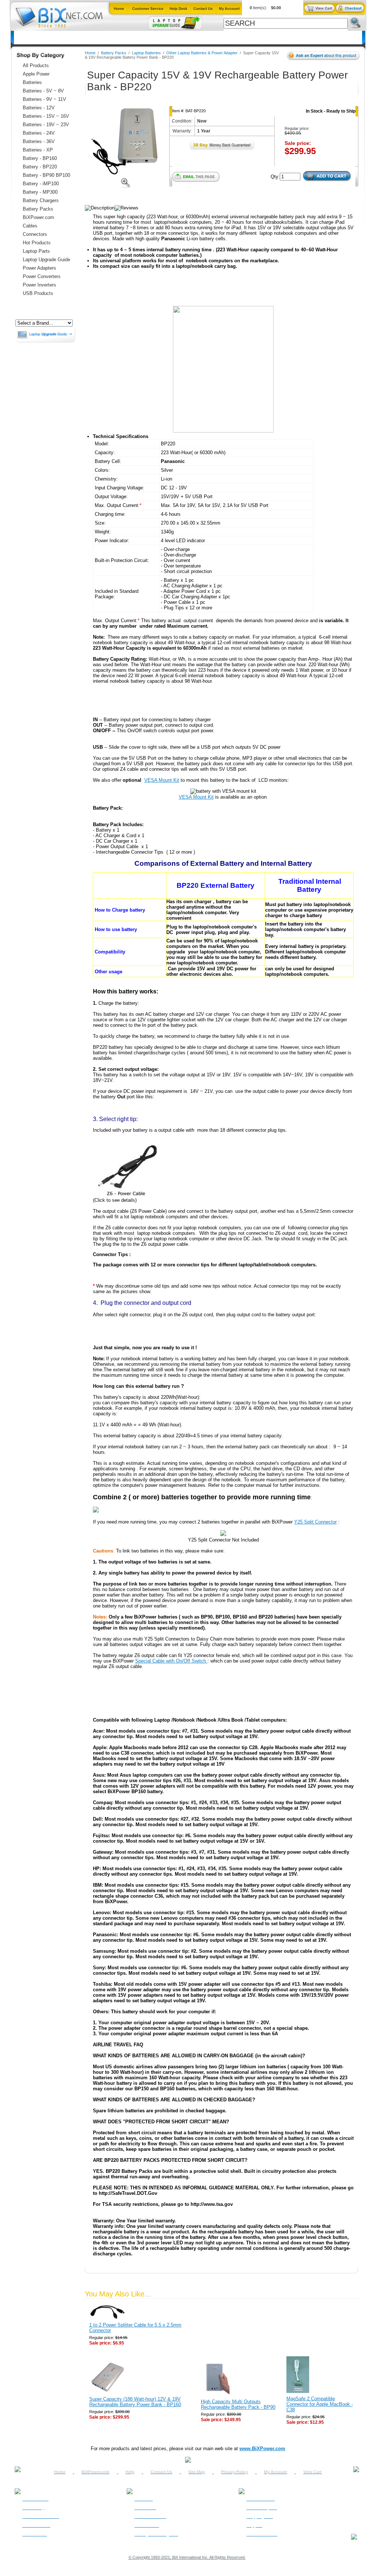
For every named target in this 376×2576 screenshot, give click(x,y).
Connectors (81, 38)
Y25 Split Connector (315, 1522)
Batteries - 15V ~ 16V (46, 116)
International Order (41, 2517)
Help (130, 2472)
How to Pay (33, 2508)
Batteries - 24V (39, 133)
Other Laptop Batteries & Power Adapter (202, 53)
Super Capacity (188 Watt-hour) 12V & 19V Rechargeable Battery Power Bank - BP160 (135, 2402)
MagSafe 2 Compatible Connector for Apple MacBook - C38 (320, 2404)
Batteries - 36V (39, 141)
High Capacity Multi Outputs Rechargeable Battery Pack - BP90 (238, 2404)
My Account (276, 2472)
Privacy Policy (234, 2472)
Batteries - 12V (39, 108)
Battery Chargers (41, 200)
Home (25, 38)
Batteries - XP (38, 150)
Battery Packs (38, 209)
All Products (245, 38)
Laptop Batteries (147, 53)
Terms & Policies (150, 2517)
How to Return (261, 2499)
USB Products (38, 293)
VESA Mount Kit (162, 780)
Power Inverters (39, 285)
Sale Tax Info (35, 2534)
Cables (111, 38)
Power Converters (42, 276)
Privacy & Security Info (156, 2534)
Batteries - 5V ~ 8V (43, 91)
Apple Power (36, 74)
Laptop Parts (36, 251)
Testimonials (147, 2525)
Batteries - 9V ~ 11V (44, 99)
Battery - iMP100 (41, 184)
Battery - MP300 (40, 192)
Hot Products (37, 243)
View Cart (312, 2472)
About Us (144, 2499)
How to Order (35, 2499)
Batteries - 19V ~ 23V (46, 125)
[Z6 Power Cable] (127, 1195)
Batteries (50, 38)
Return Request (262, 2508)
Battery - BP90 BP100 (46, 175)
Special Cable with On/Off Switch (171, 1661)
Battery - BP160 (40, 158)
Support (254, 2525)
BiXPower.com (284, 38)
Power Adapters (205, 38)
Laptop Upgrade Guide (152, 38)
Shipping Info (260, 2517)
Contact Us (161, 2472)
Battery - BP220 (40, 167)
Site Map (197, 2472)
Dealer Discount (262, 2534)
